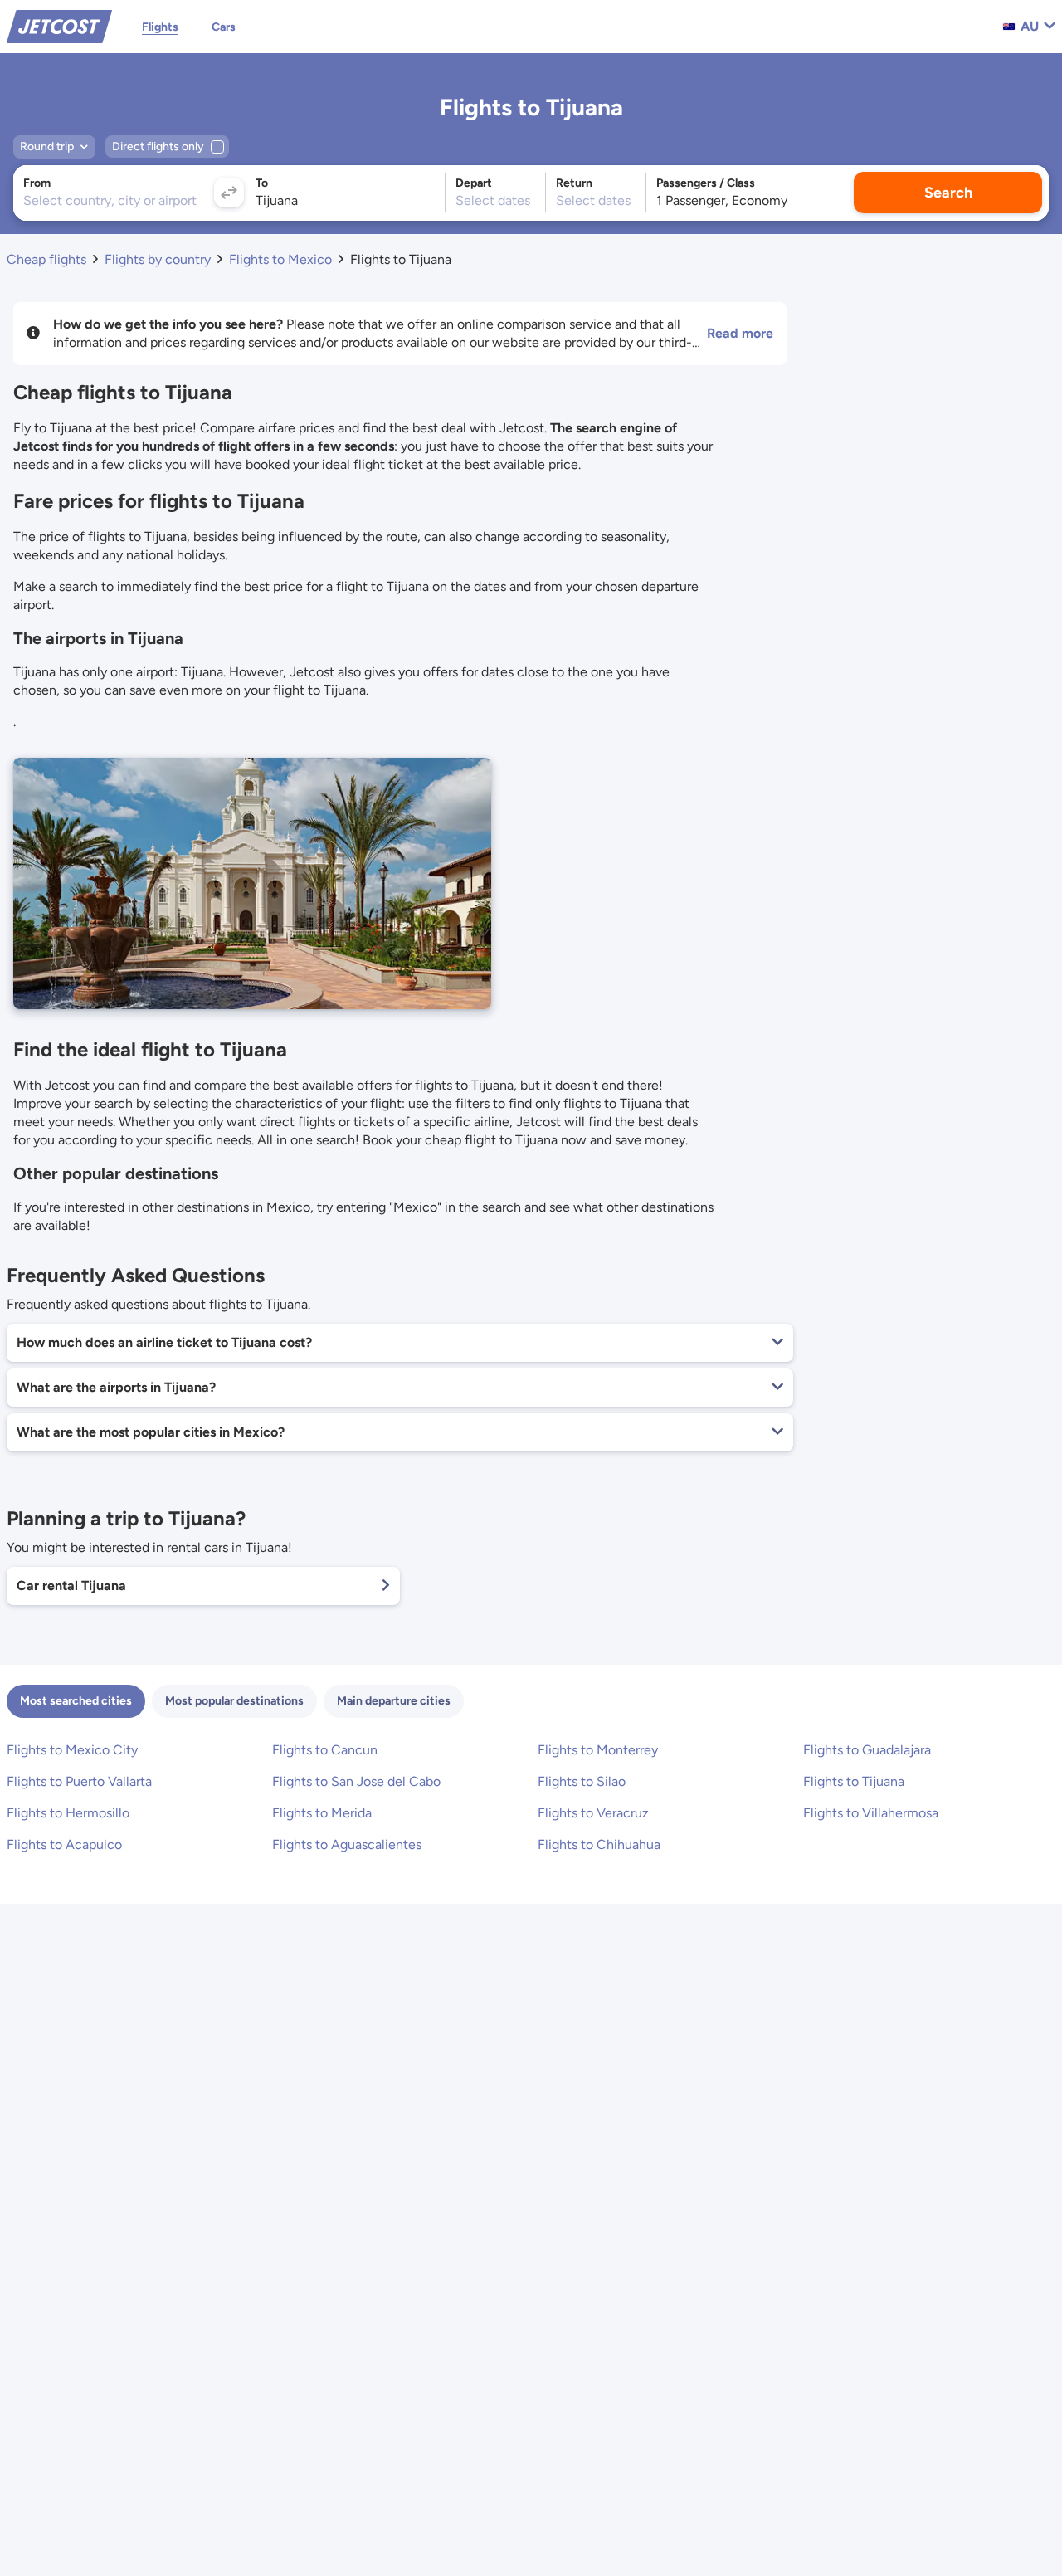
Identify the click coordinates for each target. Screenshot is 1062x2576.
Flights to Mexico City (72, 1750)
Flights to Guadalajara (867, 1750)
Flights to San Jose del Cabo (356, 1781)
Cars (224, 27)
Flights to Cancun (325, 1750)
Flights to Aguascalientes (347, 1844)
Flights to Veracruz (593, 1813)
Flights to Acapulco (64, 1844)
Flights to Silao (582, 1781)
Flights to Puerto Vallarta (79, 1781)
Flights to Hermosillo (68, 1813)
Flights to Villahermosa (871, 1813)
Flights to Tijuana (854, 1781)
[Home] (59, 25)
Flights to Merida (322, 1813)
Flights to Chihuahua (599, 1844)
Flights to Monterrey (598, 1750)
